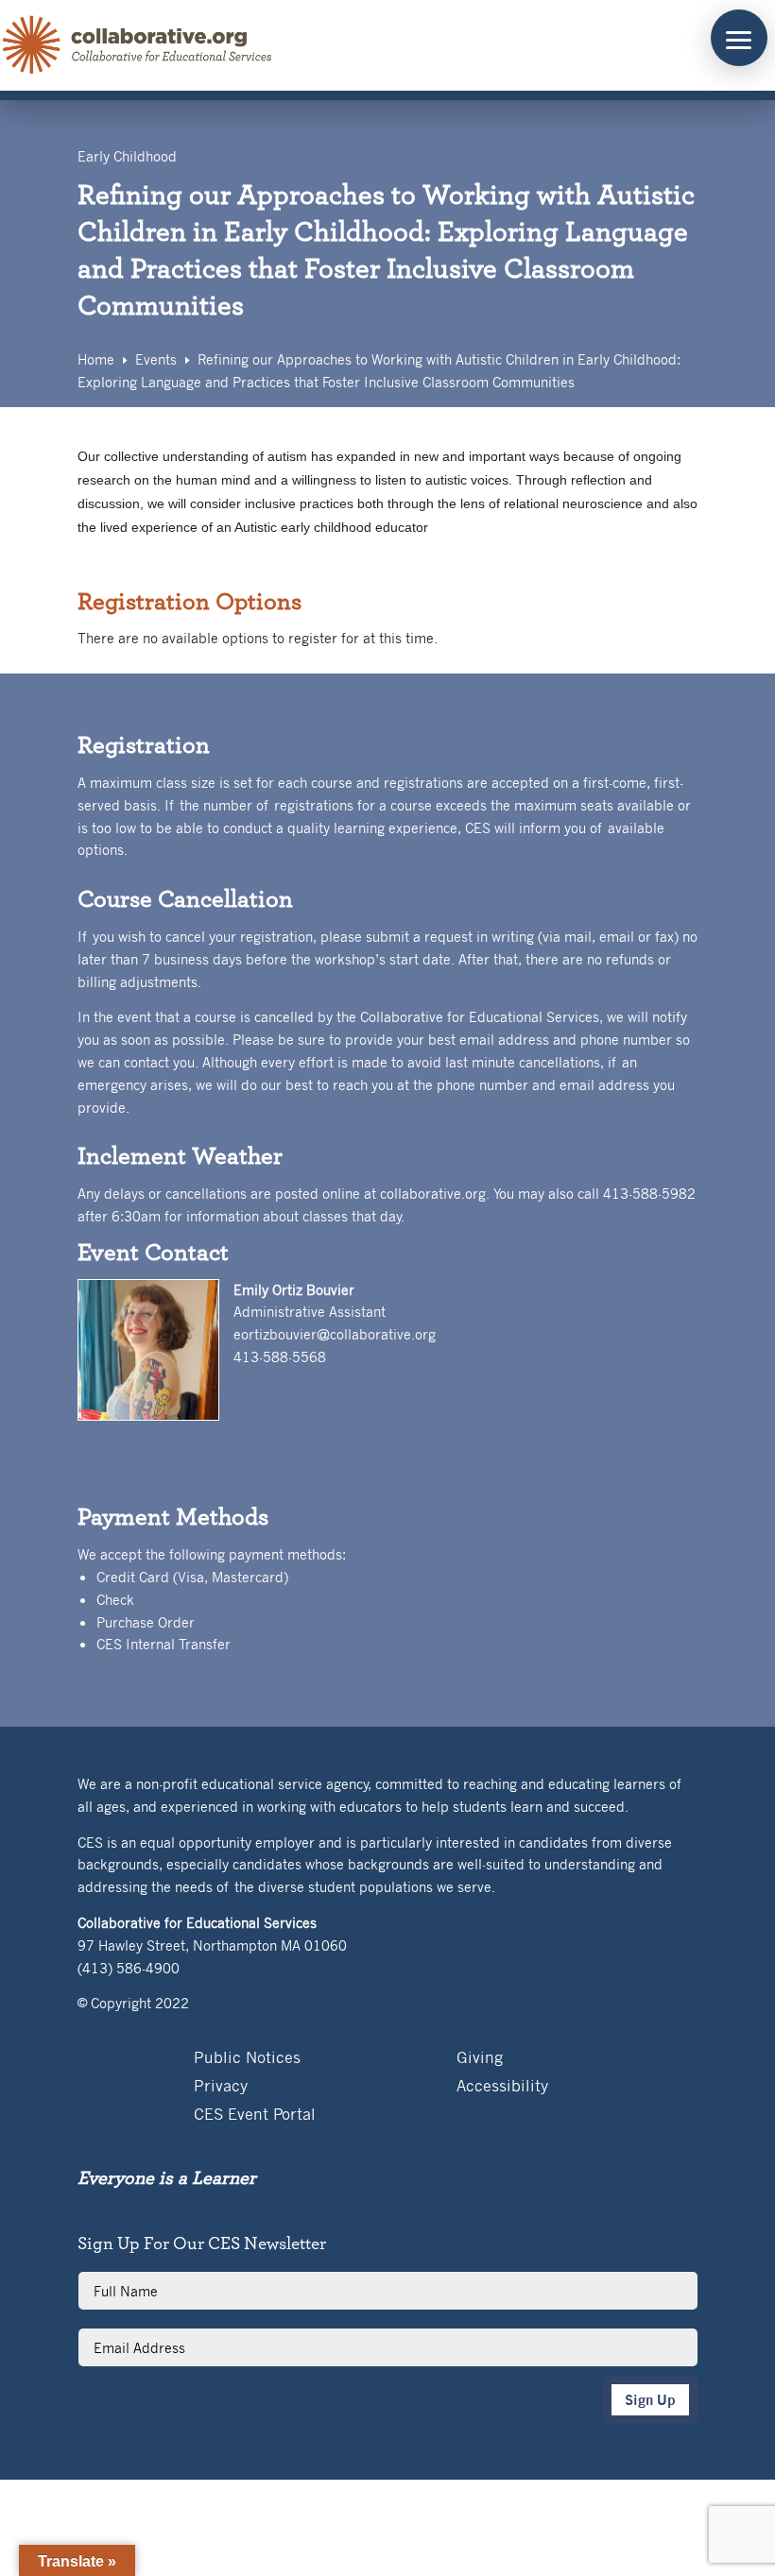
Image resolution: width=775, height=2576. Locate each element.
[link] (138, 45)
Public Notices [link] (247, 2059)
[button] (739, 38)
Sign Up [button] (650, 2400)
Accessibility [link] (502, 2087)
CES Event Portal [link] (255, 2115)
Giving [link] (480, 2059)
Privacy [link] (221, 2087)
